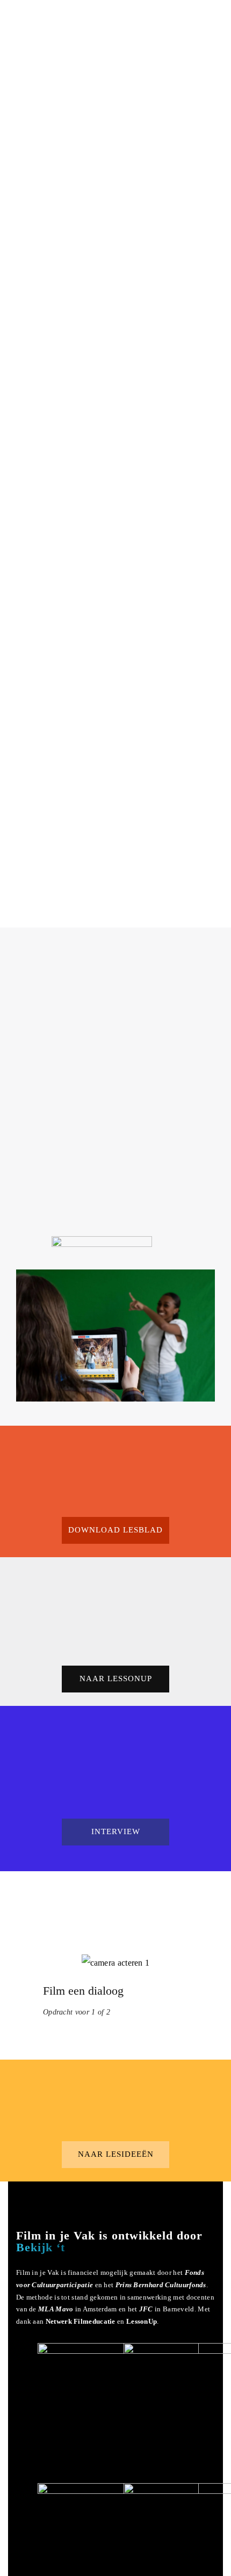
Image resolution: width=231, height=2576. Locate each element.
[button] (115, 1530)
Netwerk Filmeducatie (81, 2321)
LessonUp (142, 2321)
